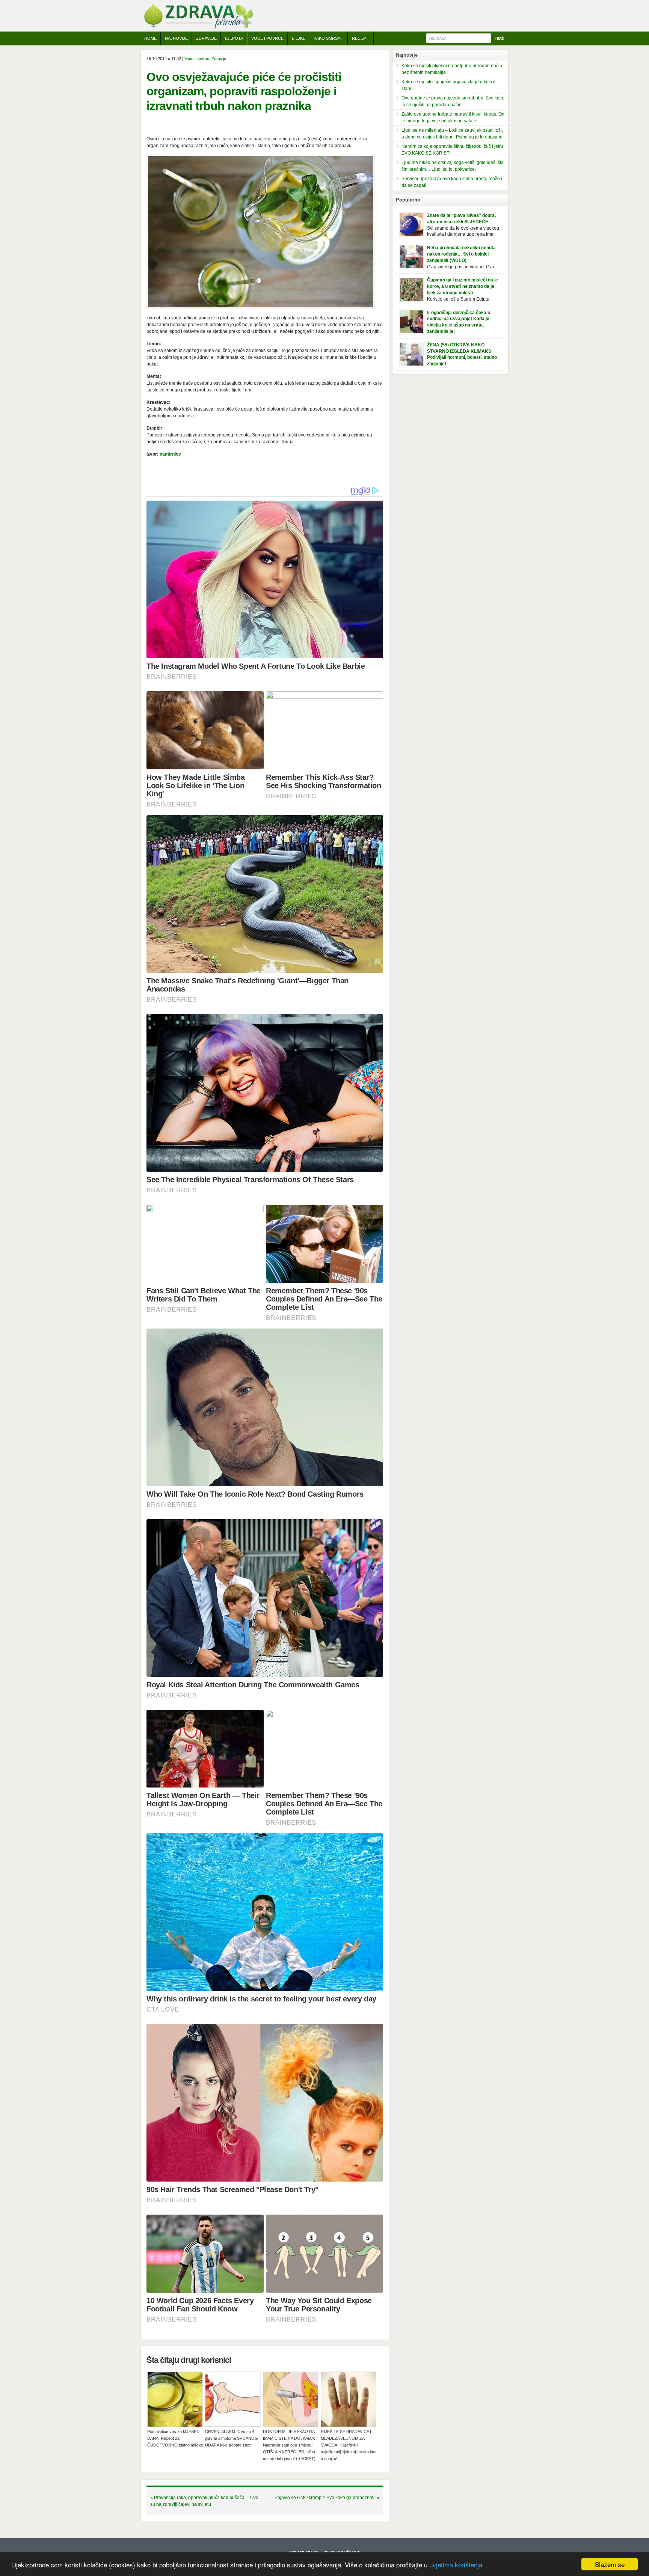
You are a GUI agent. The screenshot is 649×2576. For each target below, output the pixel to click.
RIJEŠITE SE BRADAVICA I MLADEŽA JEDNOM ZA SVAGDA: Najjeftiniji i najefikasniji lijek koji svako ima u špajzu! (349, 2445)
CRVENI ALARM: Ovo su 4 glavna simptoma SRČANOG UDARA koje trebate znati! (232, 2438)
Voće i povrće (267, 38)
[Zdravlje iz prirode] (198, 28)
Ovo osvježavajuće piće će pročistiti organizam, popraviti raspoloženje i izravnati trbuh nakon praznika (244, 91)
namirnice (170, 454)
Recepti (361, 38)
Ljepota (234, 38)
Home (150, 38)
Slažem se (610, 2564)
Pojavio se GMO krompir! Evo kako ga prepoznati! (325, 2498)
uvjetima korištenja (456, 2565)
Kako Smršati (329, 38)
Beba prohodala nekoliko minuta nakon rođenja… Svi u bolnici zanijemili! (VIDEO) (461, 254)
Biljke (299, 38)
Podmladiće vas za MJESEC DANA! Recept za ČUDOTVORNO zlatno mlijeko (175, 2438)
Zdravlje (206, 38)
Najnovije (176, 38)
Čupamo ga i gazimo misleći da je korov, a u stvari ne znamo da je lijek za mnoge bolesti (463, 286)
